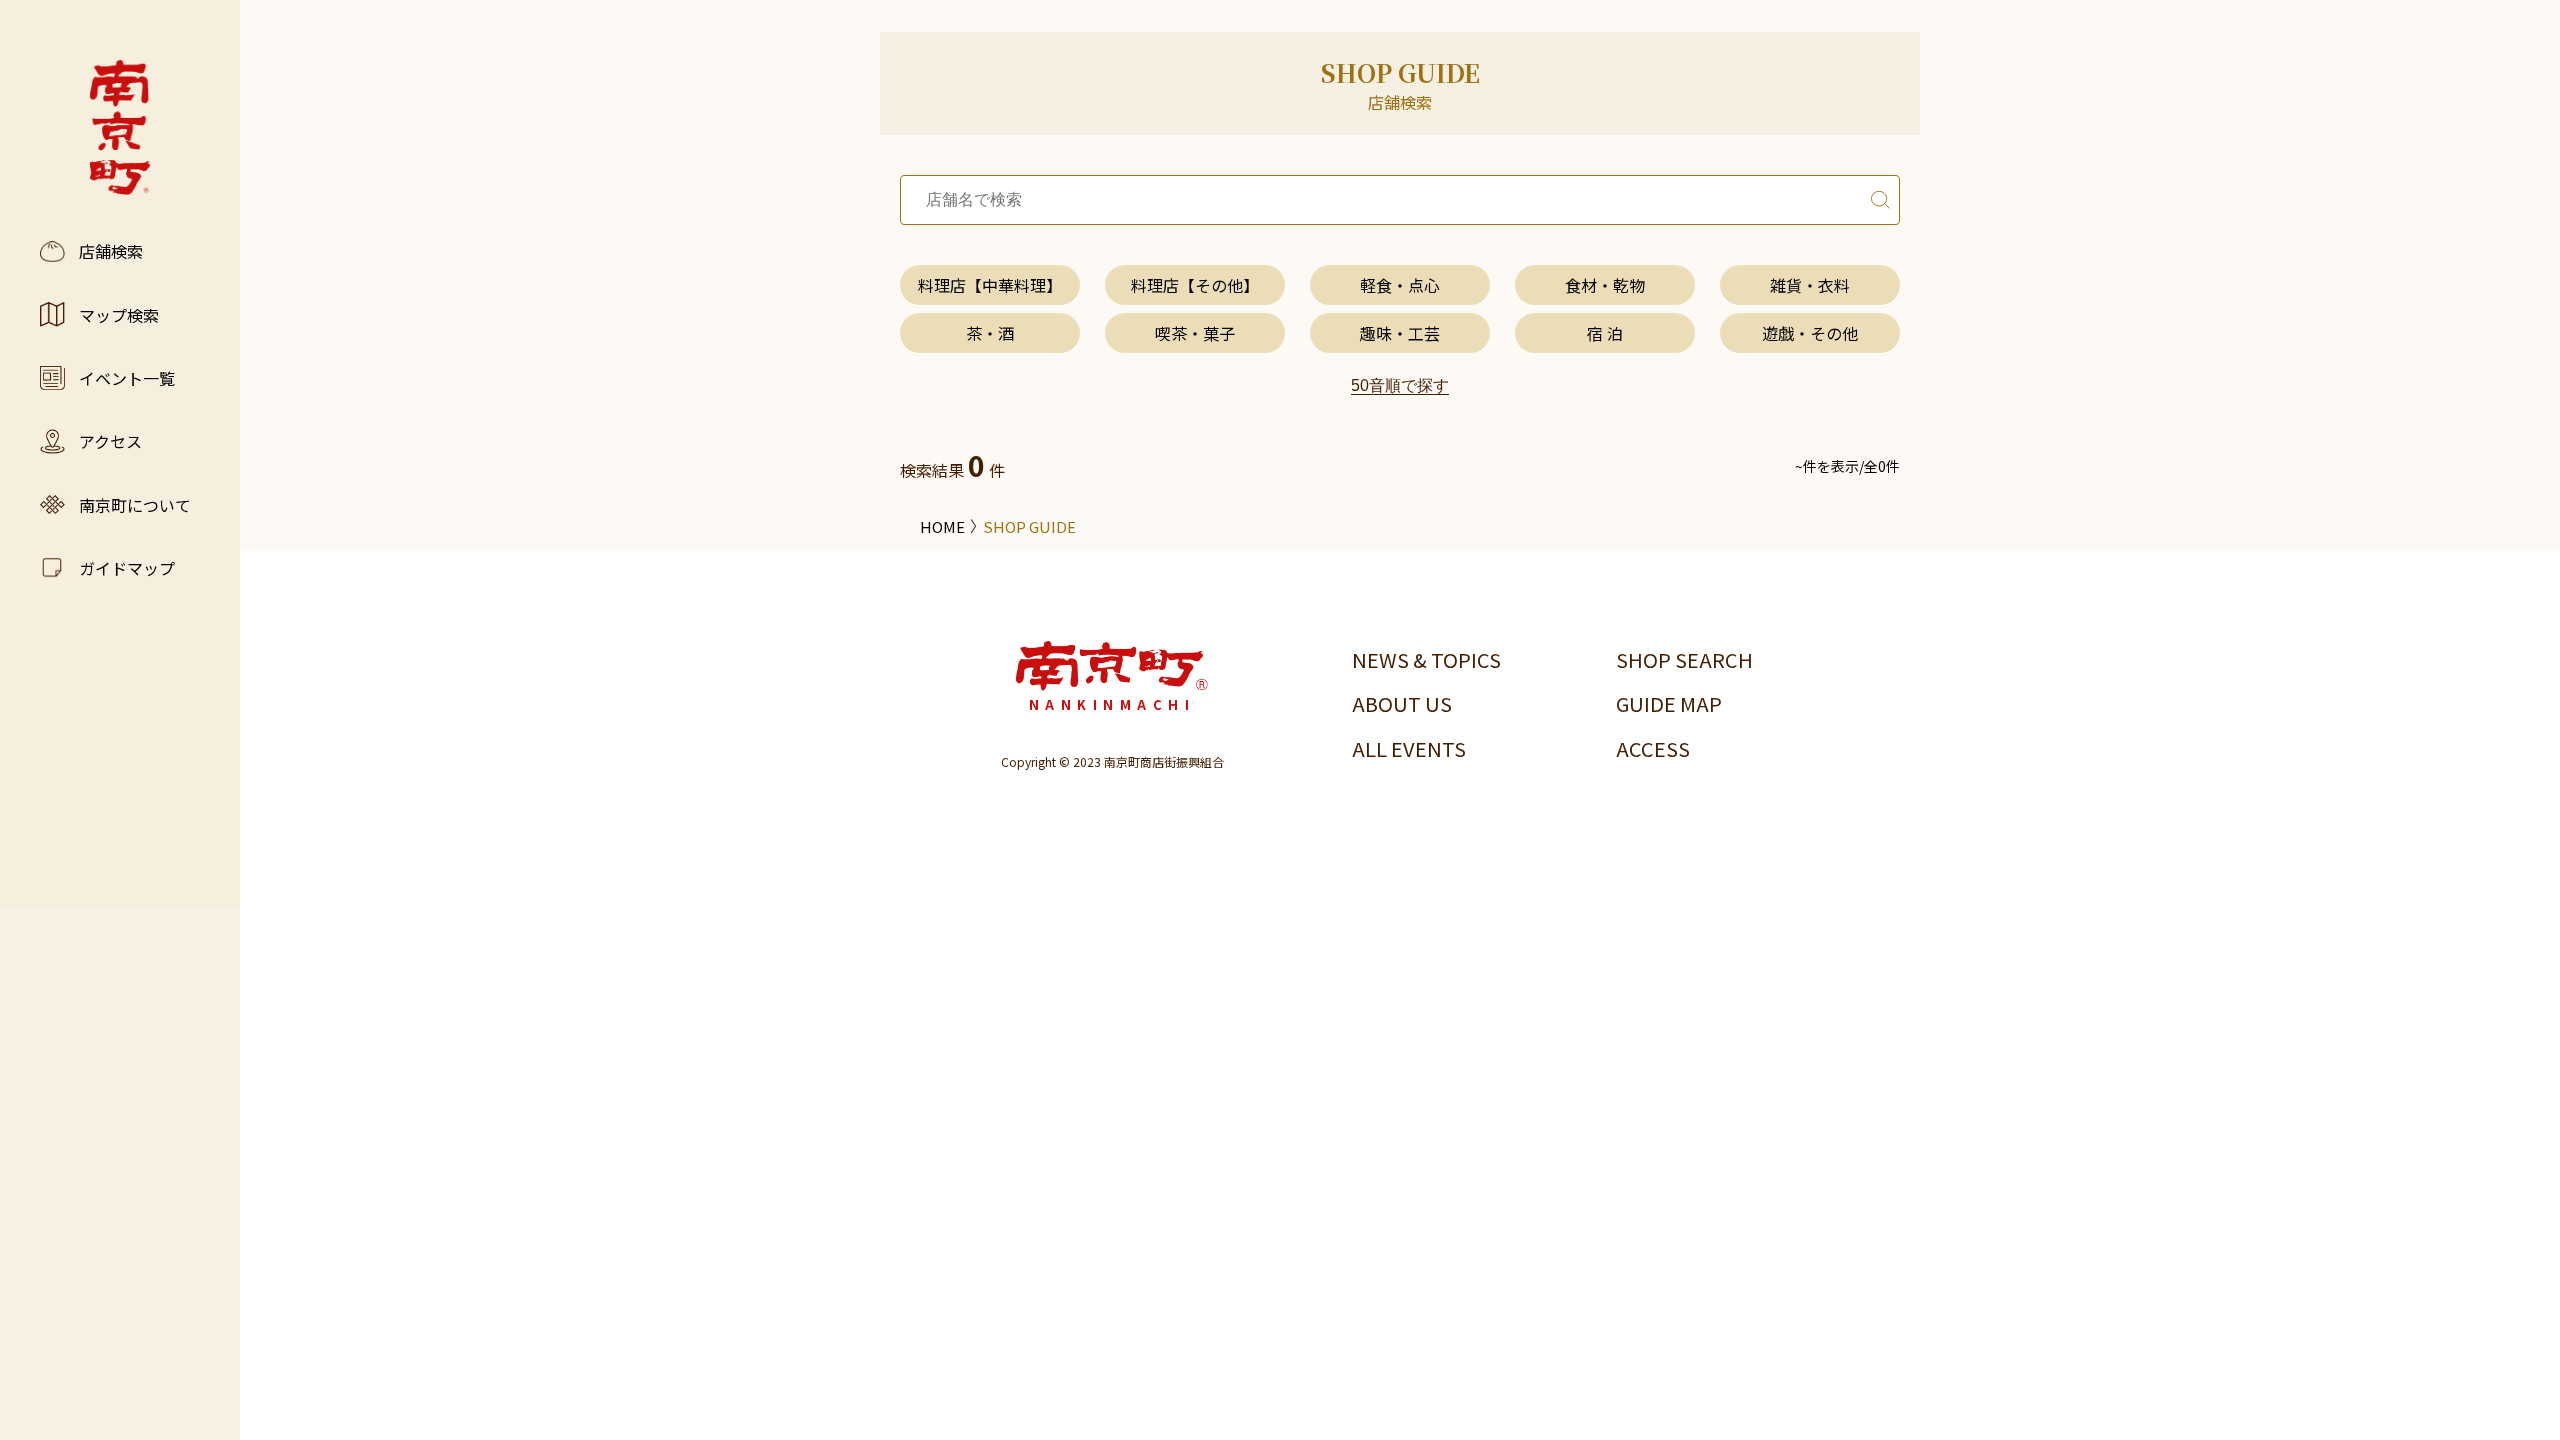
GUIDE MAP (1669, 703)
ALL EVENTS (1409, 748)
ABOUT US (1402, 703)
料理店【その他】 (1195, 285)
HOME (942, 526)
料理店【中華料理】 (990, 285)
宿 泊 (1605, 333)
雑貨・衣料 (1810, 285)
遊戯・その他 (1810, 333)
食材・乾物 (1605, 285)
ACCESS (1653, 748)
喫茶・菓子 (1195, 333)
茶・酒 (990, 333)
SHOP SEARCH (1684, 659)
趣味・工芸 (1400, 333)
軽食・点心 (1400, 285)
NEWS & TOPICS (1426, 659)
